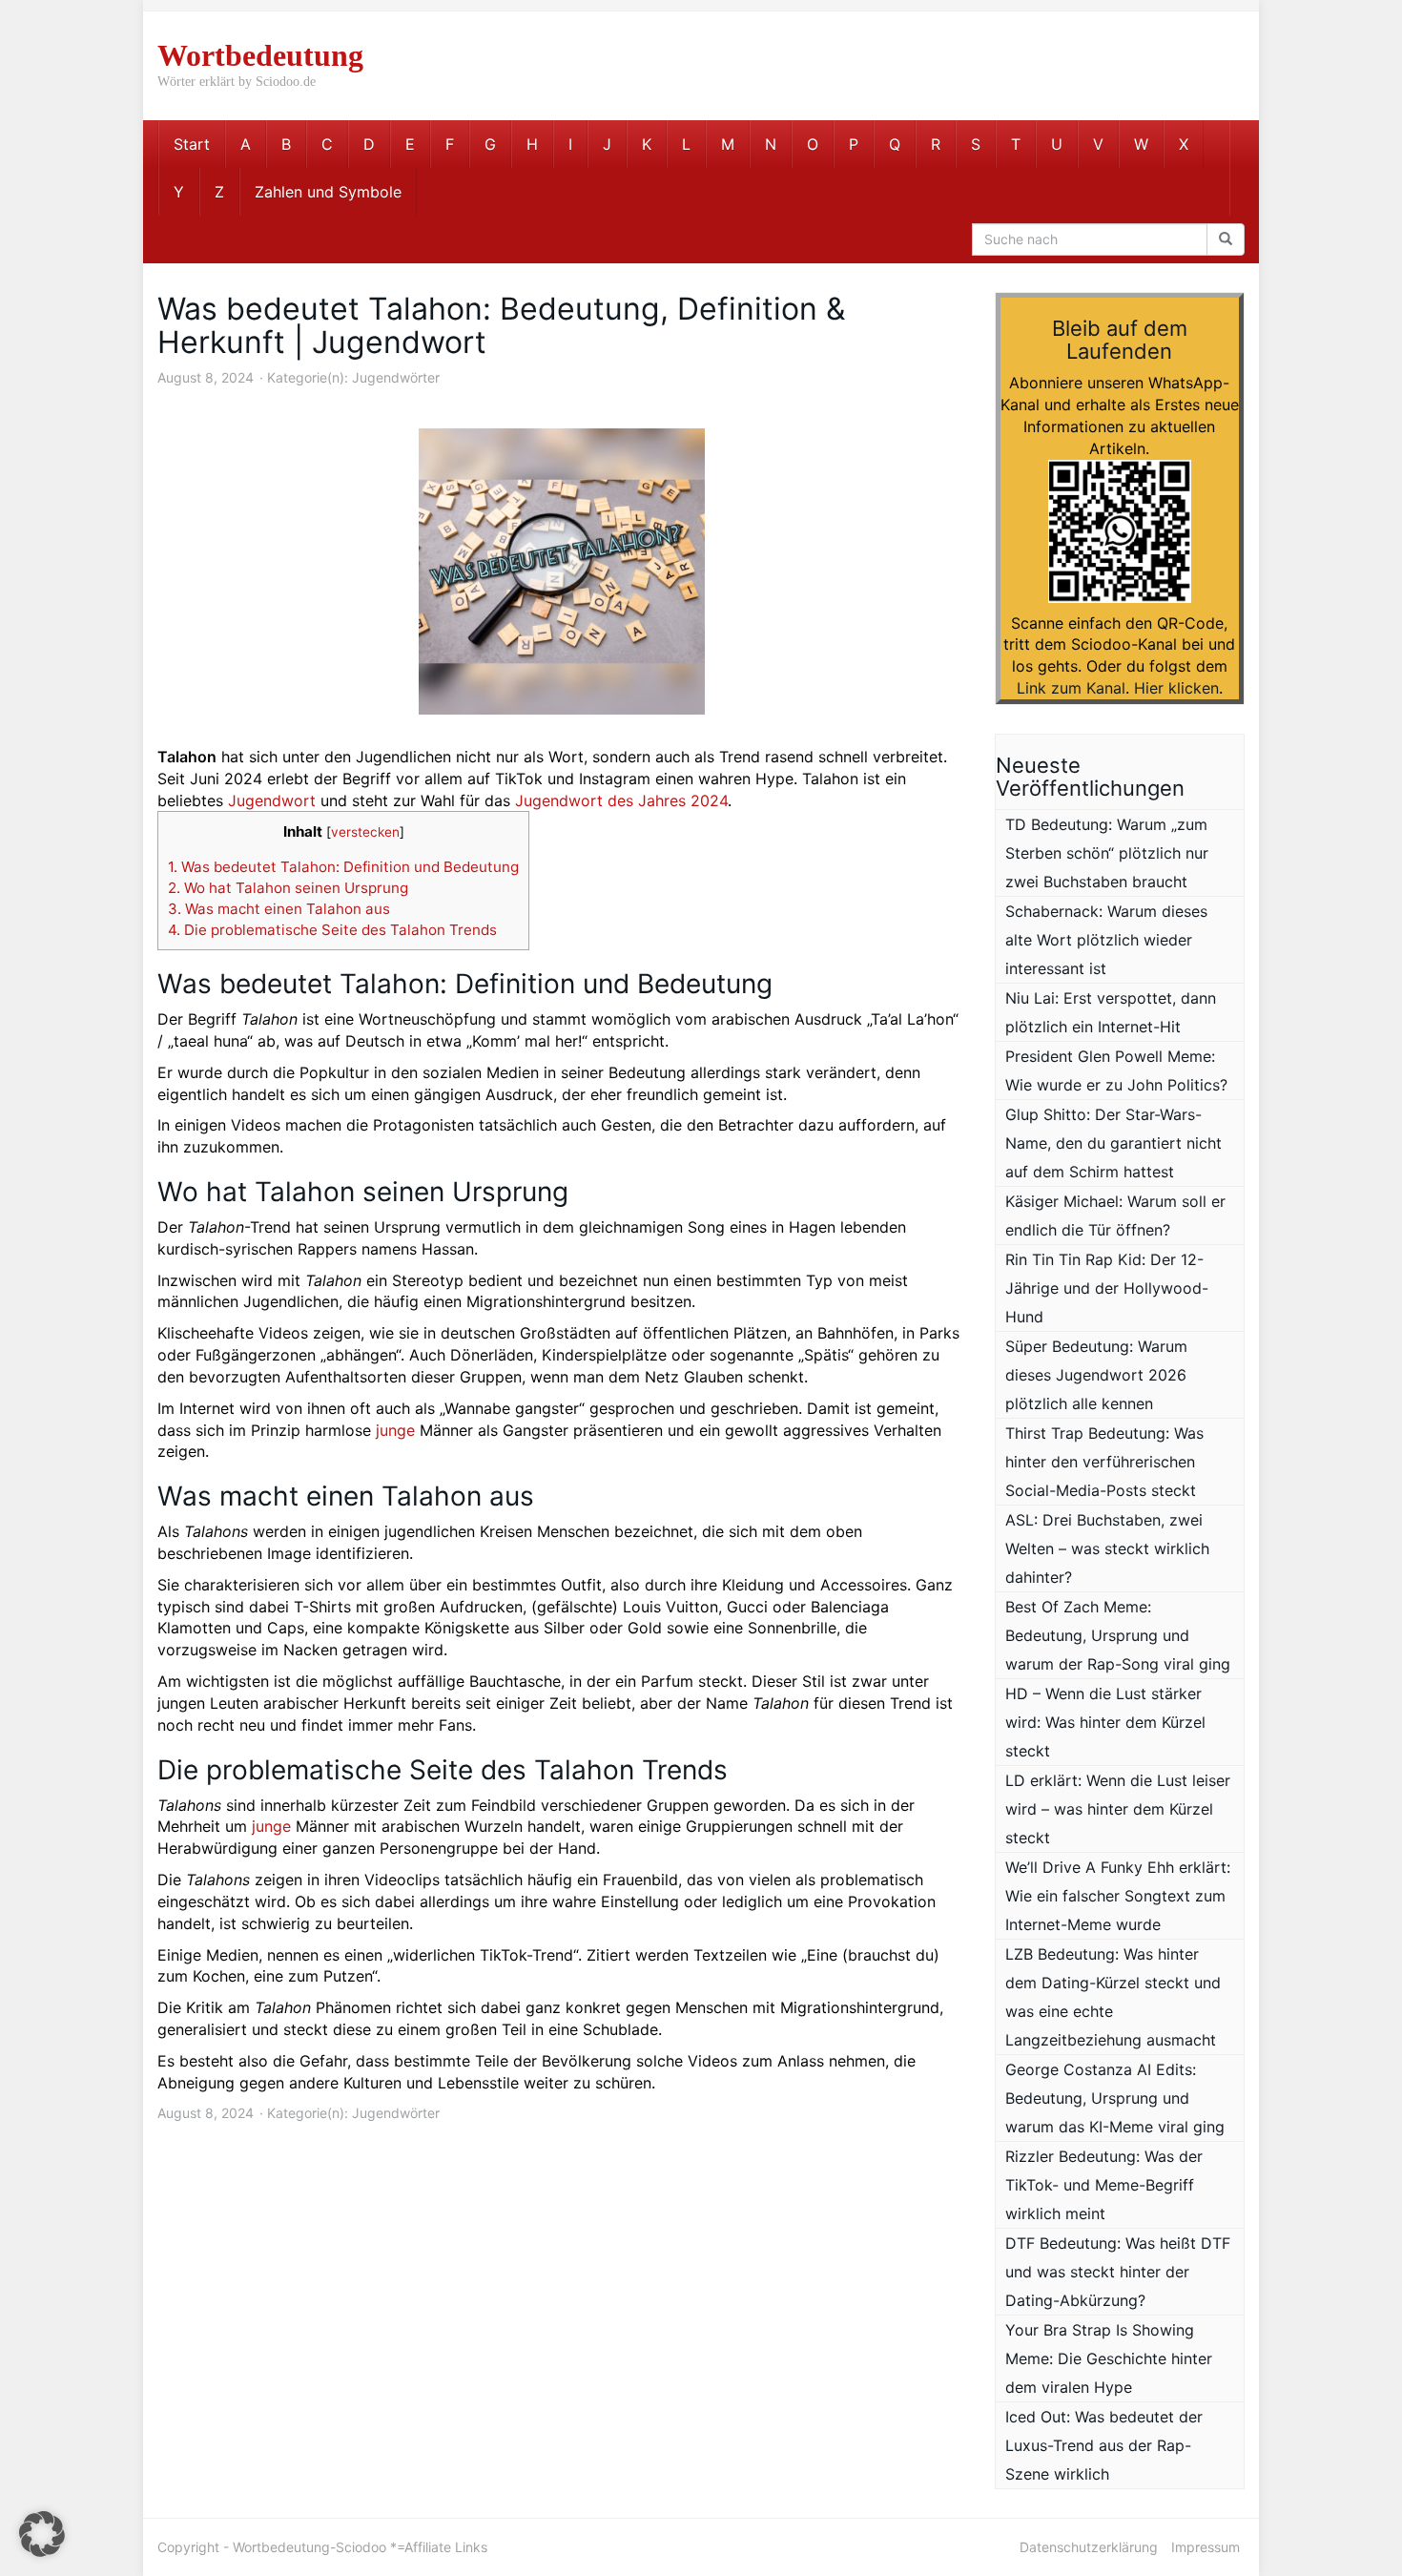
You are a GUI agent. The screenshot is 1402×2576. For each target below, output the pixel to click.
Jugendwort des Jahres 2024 (621, 800)
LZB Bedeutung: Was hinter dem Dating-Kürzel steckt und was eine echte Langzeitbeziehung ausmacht (1113, 1997)
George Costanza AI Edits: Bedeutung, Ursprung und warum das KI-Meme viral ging (1115, 2098)
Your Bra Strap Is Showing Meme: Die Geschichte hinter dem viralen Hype (1109, 2358)
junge (395, 1430)
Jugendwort (272, 800)
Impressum (1206, 2547)
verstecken (365, 832)
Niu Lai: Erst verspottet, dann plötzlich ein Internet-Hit (1111, 1012)
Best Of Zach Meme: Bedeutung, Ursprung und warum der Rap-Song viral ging (1118, 1635)
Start (192, 144)
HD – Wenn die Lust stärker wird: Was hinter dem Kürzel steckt (1105, 1722)
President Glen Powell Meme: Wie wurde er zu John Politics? (1116, 1070)
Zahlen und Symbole (328, 192)
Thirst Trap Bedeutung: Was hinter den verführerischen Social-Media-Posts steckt (1104, 1462)
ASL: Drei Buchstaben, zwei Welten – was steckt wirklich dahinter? (1107, 1548)
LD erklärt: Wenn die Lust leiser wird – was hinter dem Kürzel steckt (1118, 1809)
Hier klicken (1176, 688)
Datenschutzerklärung (1089, 2547)
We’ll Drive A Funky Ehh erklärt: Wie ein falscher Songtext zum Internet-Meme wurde (1118, 1896)
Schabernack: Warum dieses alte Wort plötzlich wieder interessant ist (1106, 940)
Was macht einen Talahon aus (279, 909)
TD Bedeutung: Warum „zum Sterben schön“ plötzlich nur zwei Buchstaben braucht (1107, 853)
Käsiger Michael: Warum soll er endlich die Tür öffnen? (1115, 1215)
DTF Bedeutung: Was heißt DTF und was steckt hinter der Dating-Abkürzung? (1118, 2272)
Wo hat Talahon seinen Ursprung (288, 888)
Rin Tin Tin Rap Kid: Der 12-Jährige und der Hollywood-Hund (1107, 1288)
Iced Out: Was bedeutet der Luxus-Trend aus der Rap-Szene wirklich (1104, 2445)
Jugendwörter (396, 377)
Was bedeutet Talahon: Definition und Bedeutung (343, 867)
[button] (42, 2534)
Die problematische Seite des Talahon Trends (332, 930)
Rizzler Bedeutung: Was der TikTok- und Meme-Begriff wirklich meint (1104, 2185)
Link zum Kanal (1071, 688)
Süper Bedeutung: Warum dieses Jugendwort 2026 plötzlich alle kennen (1096, 1375)
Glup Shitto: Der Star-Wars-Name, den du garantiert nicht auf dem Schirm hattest (1113, 1143)
